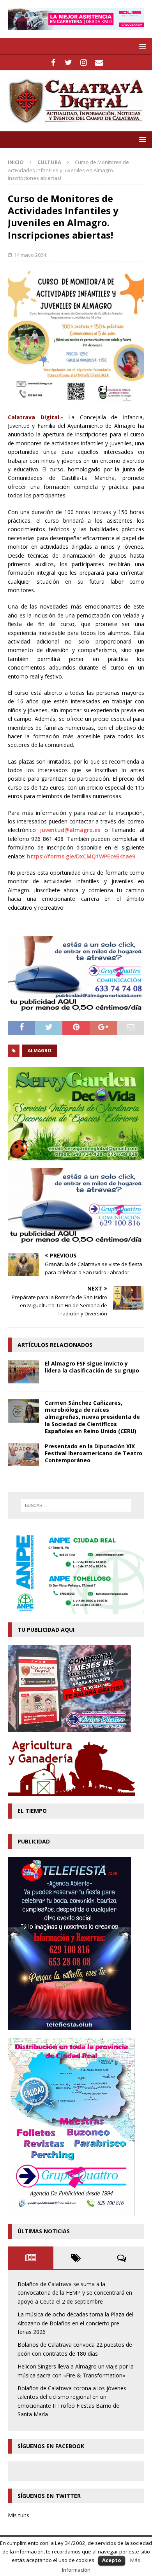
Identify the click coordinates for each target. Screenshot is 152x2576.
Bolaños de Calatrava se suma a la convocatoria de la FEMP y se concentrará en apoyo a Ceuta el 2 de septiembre (75, 2293)
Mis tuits (19, 2515)
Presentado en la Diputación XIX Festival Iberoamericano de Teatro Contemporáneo (94, 1453)
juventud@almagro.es (70, 830)
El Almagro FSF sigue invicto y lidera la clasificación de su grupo (92, 1367)
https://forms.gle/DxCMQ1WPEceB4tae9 (81, 856)
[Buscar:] (76, 1505)
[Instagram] (84, 63)
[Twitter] (68, 63)
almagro (40, 1051)
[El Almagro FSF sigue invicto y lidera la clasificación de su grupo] (23, 1372)
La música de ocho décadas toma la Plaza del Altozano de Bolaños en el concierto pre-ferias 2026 (75, 2323)
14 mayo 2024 (30, 255)
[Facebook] (53, 63)
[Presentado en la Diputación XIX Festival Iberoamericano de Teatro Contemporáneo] (23, 1455)
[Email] (99, 63)
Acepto (112, 2560)
